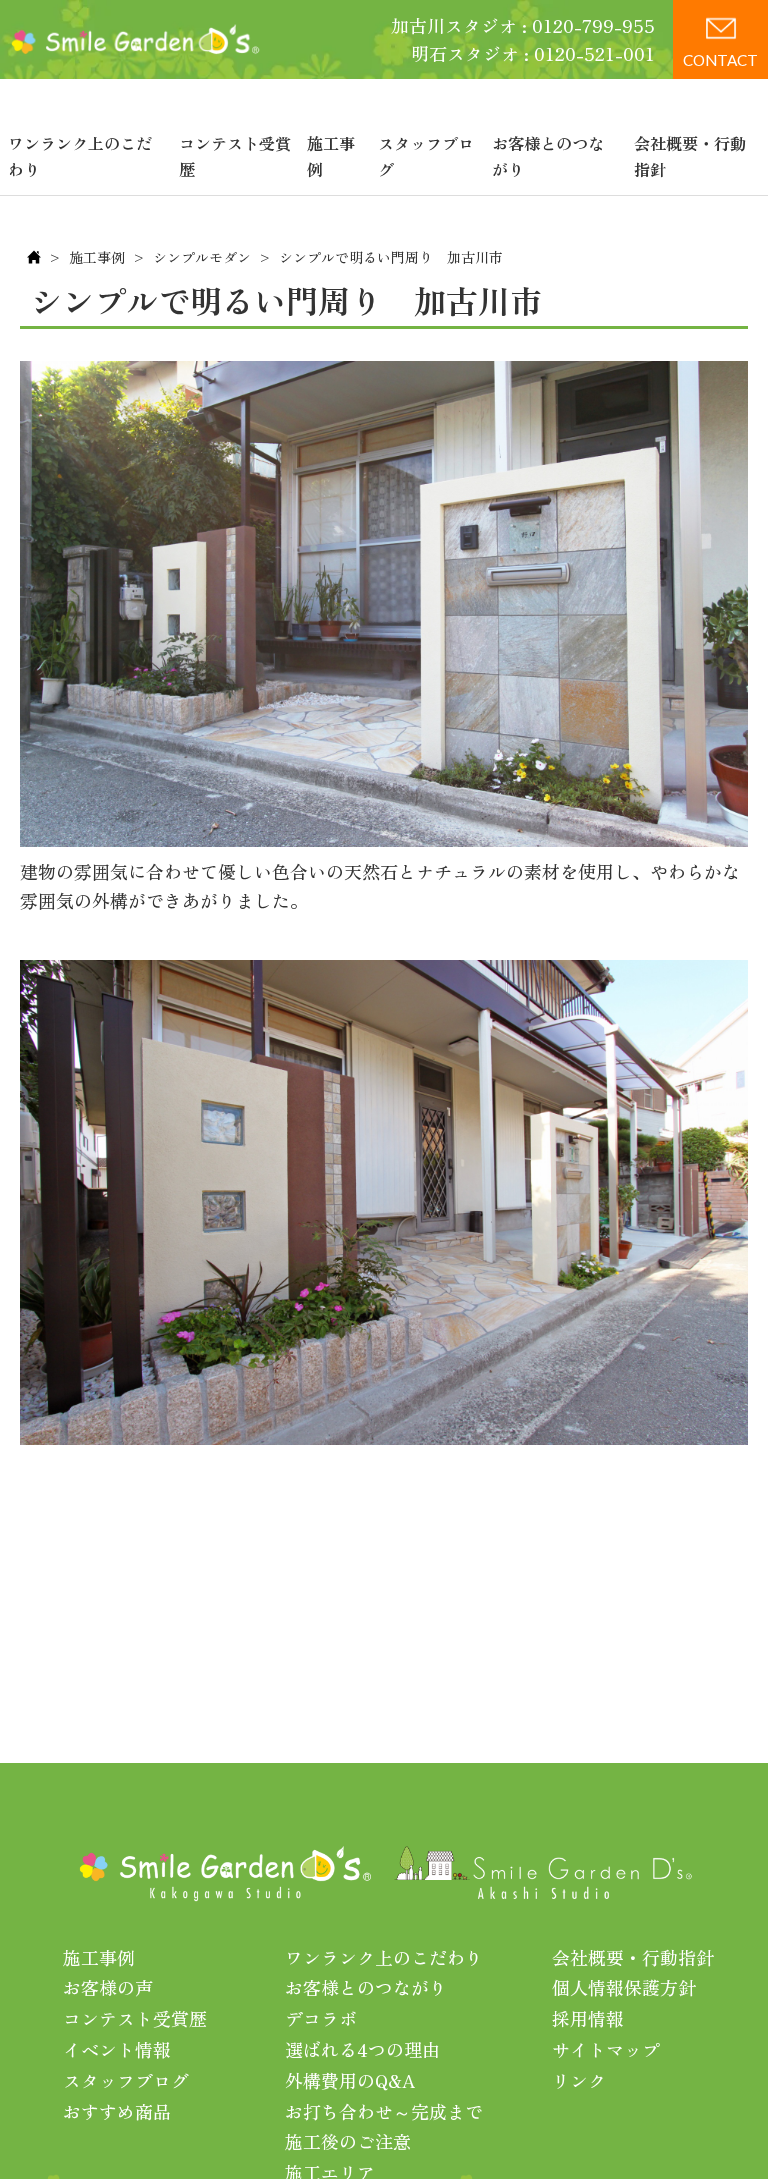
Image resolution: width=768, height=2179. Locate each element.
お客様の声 (108, 1987)
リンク (579, 2080)
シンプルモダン (202, 257)
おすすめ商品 (117, 2111)
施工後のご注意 (348, 2141)
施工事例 (331, 156)
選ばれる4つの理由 (362, 2049)
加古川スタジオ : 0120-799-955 (523, 25)
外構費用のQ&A (350, 2080)
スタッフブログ (426, 156)
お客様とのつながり (548, 156)
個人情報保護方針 (624, 1987)
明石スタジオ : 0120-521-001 (533, 53)
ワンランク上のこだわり (80, 156)
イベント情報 (117, 2049)
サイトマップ (606, 2049)
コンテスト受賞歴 (235, 156)
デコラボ (321, 2018)
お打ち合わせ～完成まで (384, 2111)
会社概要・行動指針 (690, 156)
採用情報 (588, 2018)
